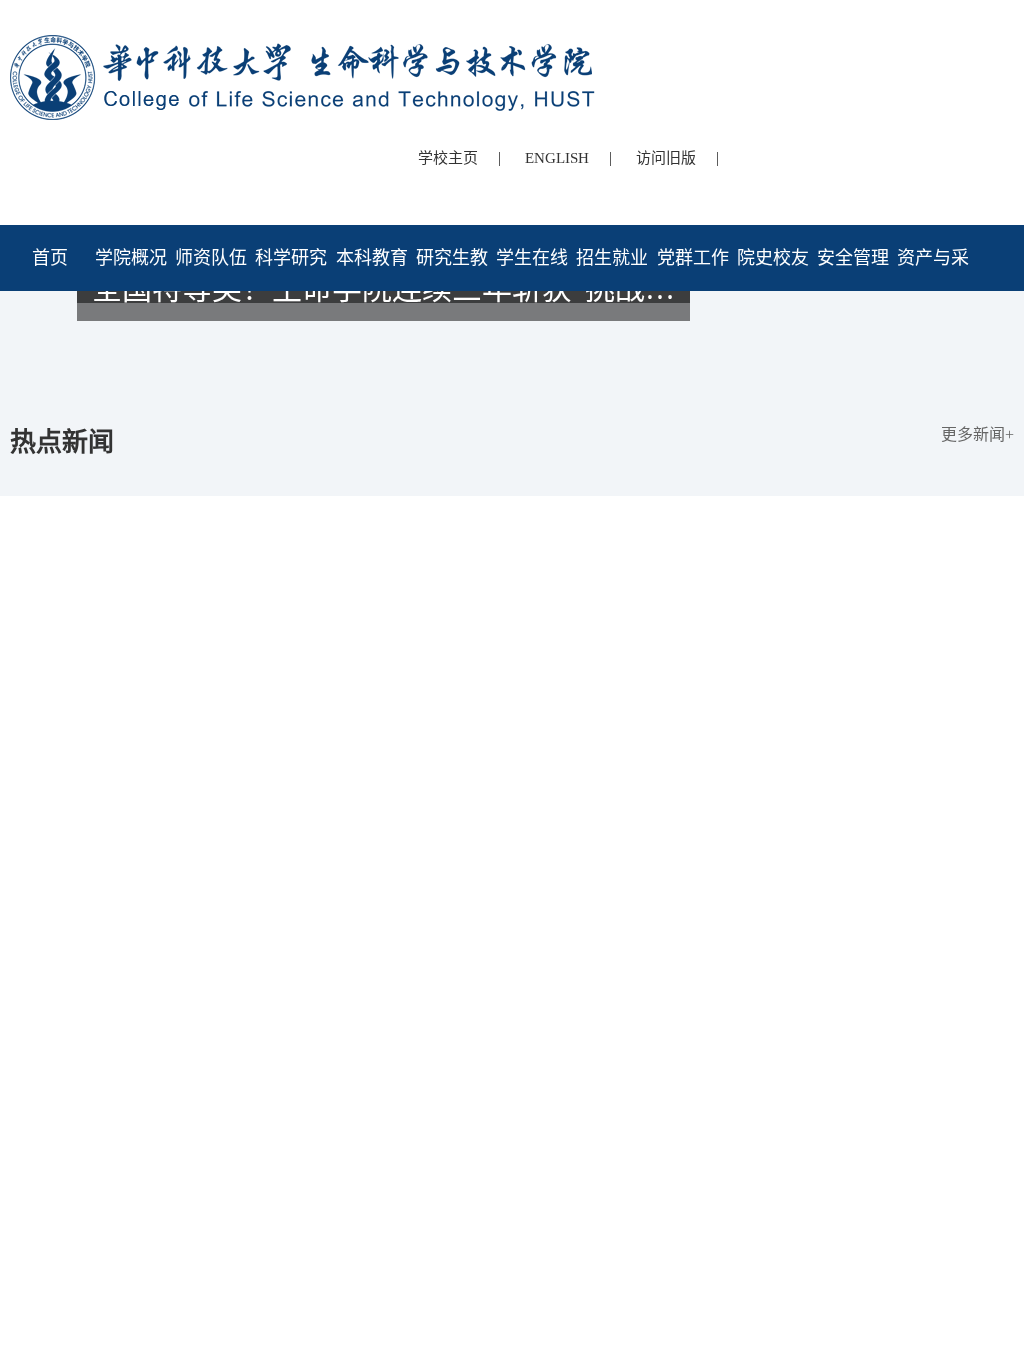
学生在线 (532, 258)
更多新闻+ (977, 434)
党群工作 (693, 258)
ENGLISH (557, 158)
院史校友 (773, 258)
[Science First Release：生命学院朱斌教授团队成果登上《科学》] (512, 336)
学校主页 (448, 158)
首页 (50, 258)
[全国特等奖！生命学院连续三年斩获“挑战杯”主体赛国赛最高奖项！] (512, 372)
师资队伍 (211, 258)
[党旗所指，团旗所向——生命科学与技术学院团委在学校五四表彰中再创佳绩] (512, 354)
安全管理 (853, 258)
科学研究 (291, 258)
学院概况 (131, 258)
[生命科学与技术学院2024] (305, 43)
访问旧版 (666, 158)
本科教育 (372, 258)
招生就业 (612, 258)
